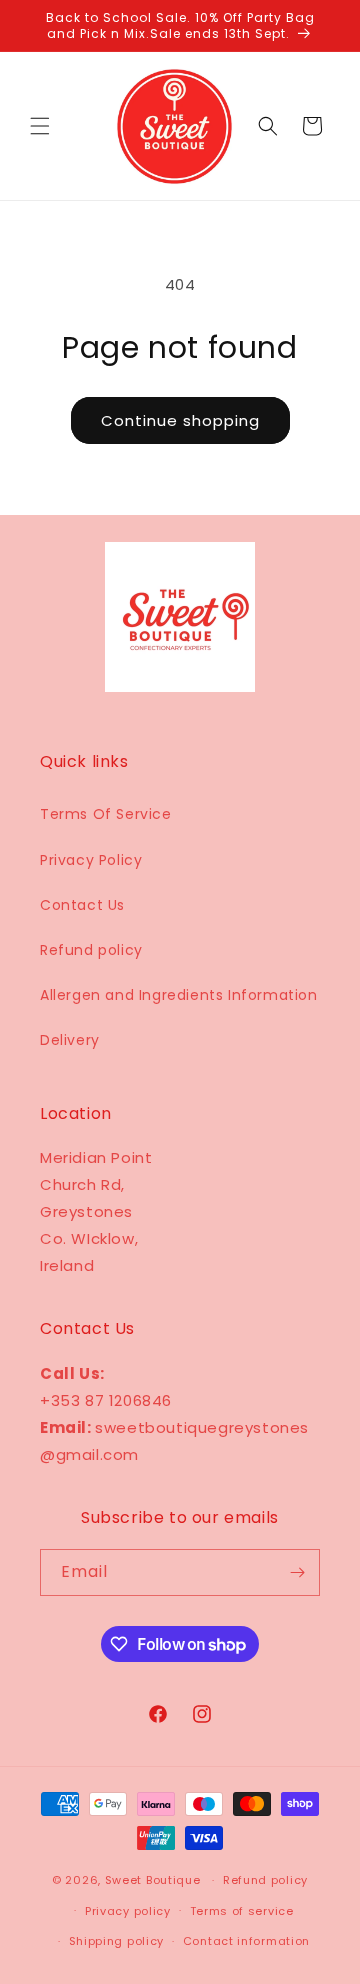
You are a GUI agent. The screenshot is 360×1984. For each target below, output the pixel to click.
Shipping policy (117, 1941)
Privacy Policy (91, 860)
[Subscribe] (297, 1572)
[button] (40, 126)
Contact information (246, 1941)
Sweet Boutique (153, 1880)
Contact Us (82, 905)
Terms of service (242, 1911)
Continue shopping (180, 420)
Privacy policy (128, 1911)
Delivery (70, 1040)
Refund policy (91, 950)
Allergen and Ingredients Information (179, 995)
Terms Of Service (106, 814)
